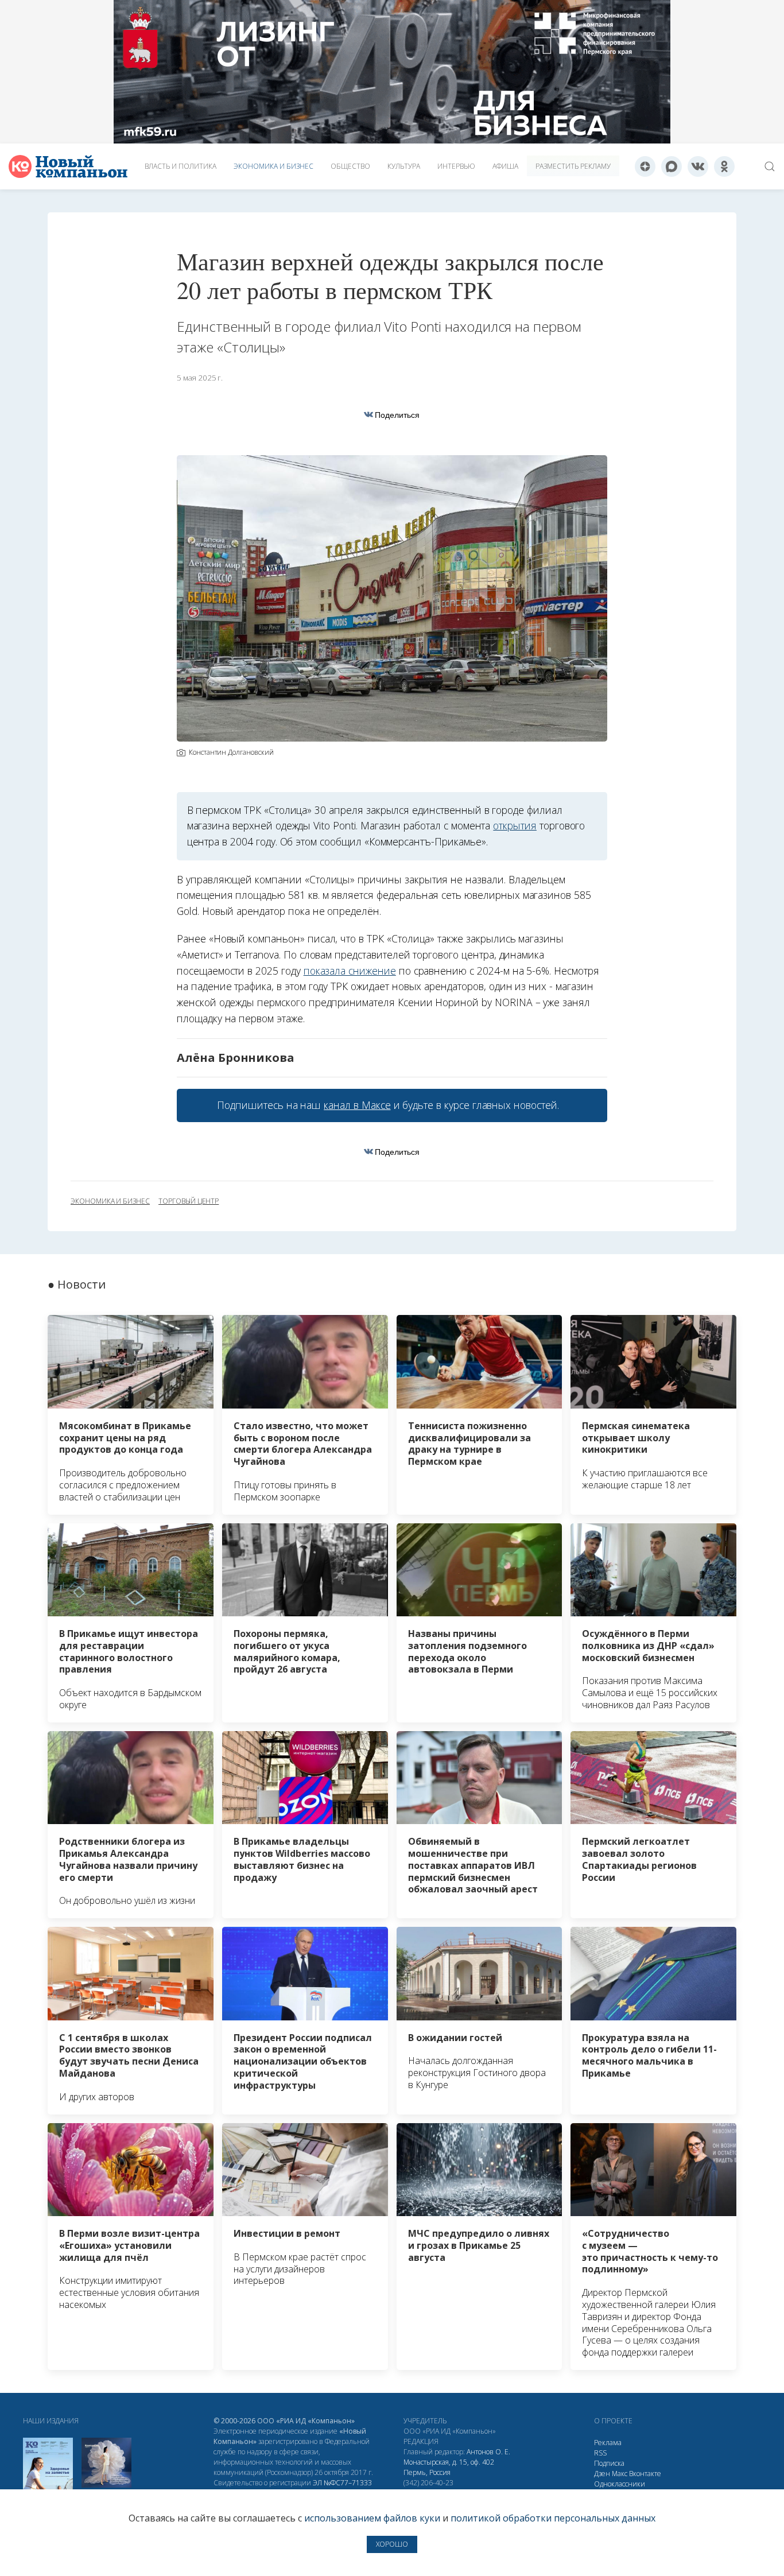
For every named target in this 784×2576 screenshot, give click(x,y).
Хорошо (392, 2544)
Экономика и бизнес (273, 166)
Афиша (505, 166)
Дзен (602, 2474)
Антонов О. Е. (488, 2452)
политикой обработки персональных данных (553, 2518)
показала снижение (350, 971)
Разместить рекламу (573, 166)
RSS (600, 2453)
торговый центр (189, 1201)
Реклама (608, 2443)
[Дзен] (645, 166)
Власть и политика (181, 166)
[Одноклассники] (724, 166)
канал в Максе (357, 1105)
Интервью (456, 166)
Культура (404, 166)
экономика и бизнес (110, 1201)
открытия (515, 825)
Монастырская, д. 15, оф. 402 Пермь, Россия (449, 2467)
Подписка (609, 2463)
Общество (350, 166)
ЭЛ (342, 2483)
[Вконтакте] (698, 166)
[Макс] (672, 166)
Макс (620, 2474)
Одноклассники (620, 2484)
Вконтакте (645, 2474)
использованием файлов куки (372, 2518)
